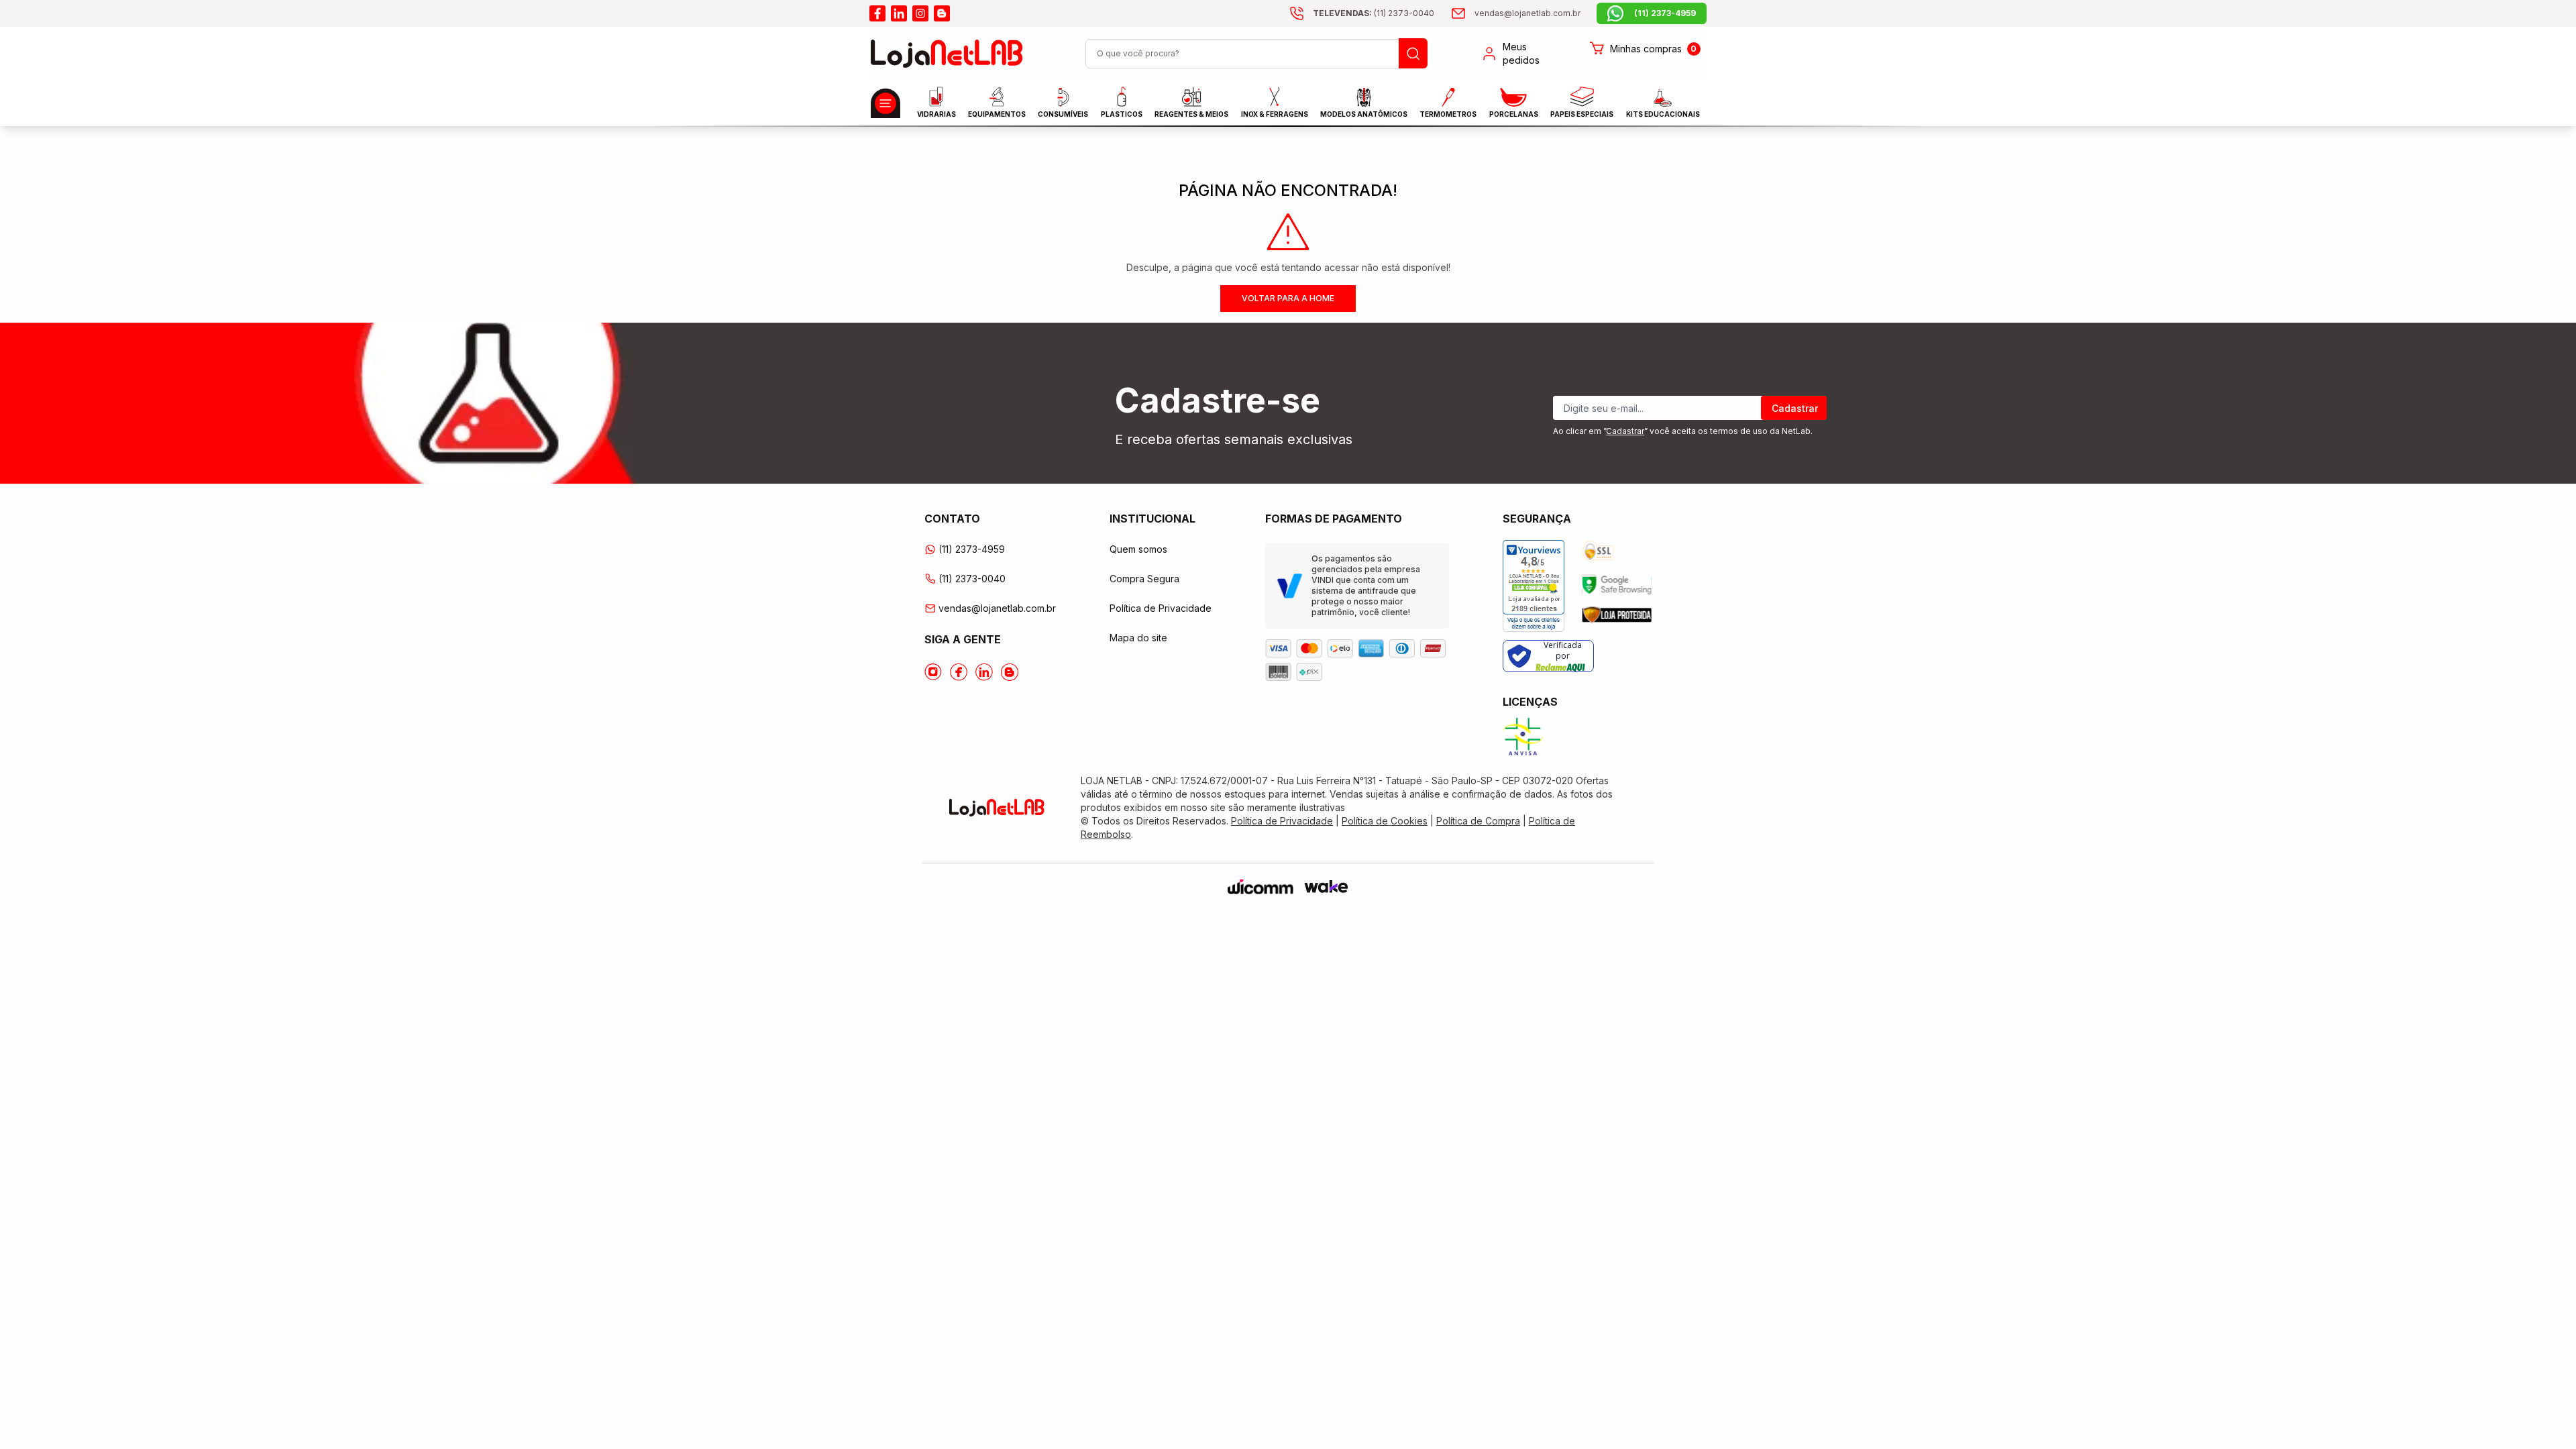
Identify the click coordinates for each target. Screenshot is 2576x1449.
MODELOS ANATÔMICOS (1364, 114)
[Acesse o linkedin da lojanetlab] (899, 13)
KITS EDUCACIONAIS (1663, 114)
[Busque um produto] (1413, 53)
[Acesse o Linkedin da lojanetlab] (984, 672)
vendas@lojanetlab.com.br (997, 608)
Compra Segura (1144, 579)
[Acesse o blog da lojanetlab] (942, 13)
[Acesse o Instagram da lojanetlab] (933, 672)
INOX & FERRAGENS (1275, 114)
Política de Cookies (1385, 821)
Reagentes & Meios (1191, 114)
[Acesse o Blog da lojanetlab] (1010, 672)
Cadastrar (1795, 408)
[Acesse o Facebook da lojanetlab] (959, 672)
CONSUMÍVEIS (1063, 114)
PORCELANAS (1514, 114)
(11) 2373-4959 (972, 549)
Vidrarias (936, 114)
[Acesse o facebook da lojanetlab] (877, 13)
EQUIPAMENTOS (997, 114)
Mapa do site (1138, 638)
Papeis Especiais (1582, 114)
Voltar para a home (1288, 298)
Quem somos (1138, 549)
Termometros (1448, 114)
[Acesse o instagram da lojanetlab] (920, 13)
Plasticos (1122, 114)
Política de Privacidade (1161, 608)
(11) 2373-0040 (972, 579)
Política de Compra (1478, 821)
